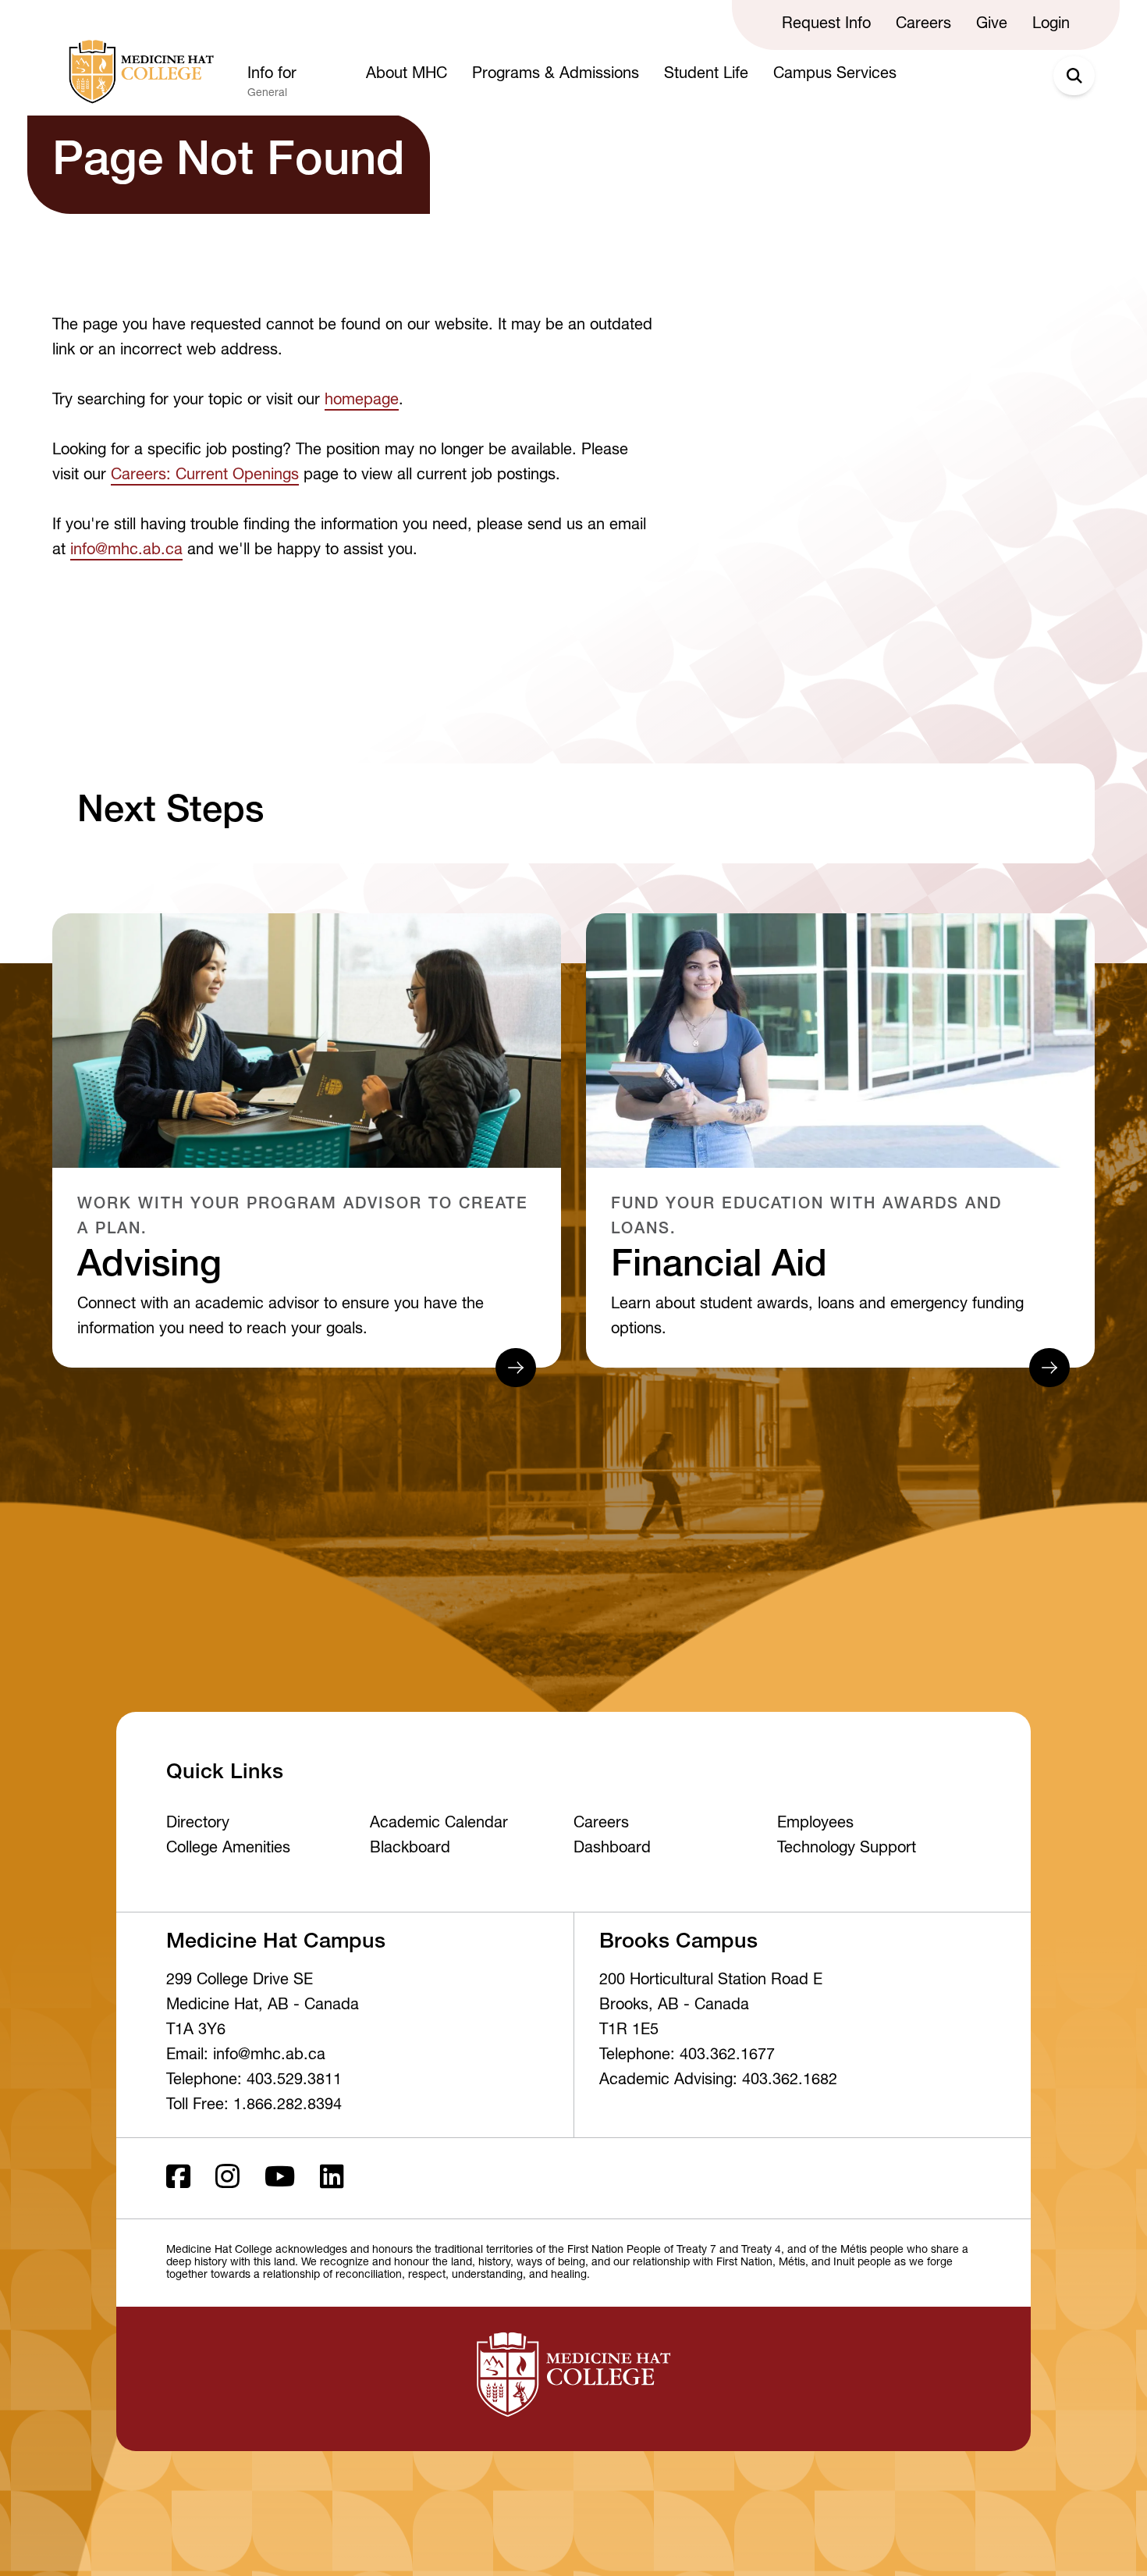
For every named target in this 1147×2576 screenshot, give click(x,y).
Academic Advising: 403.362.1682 (718, 2081)
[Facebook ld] (178, 2178)
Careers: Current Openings (205, 476)
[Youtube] (280, 2178)
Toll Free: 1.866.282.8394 (254, 2106)
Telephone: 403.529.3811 (254, 2081)
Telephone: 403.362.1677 (687, 2056)
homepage (362, 401)
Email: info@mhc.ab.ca (246, 2056)
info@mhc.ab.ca (126, 551)
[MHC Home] (138, 72)
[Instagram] (227, 2178)
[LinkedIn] (332, 2178)
